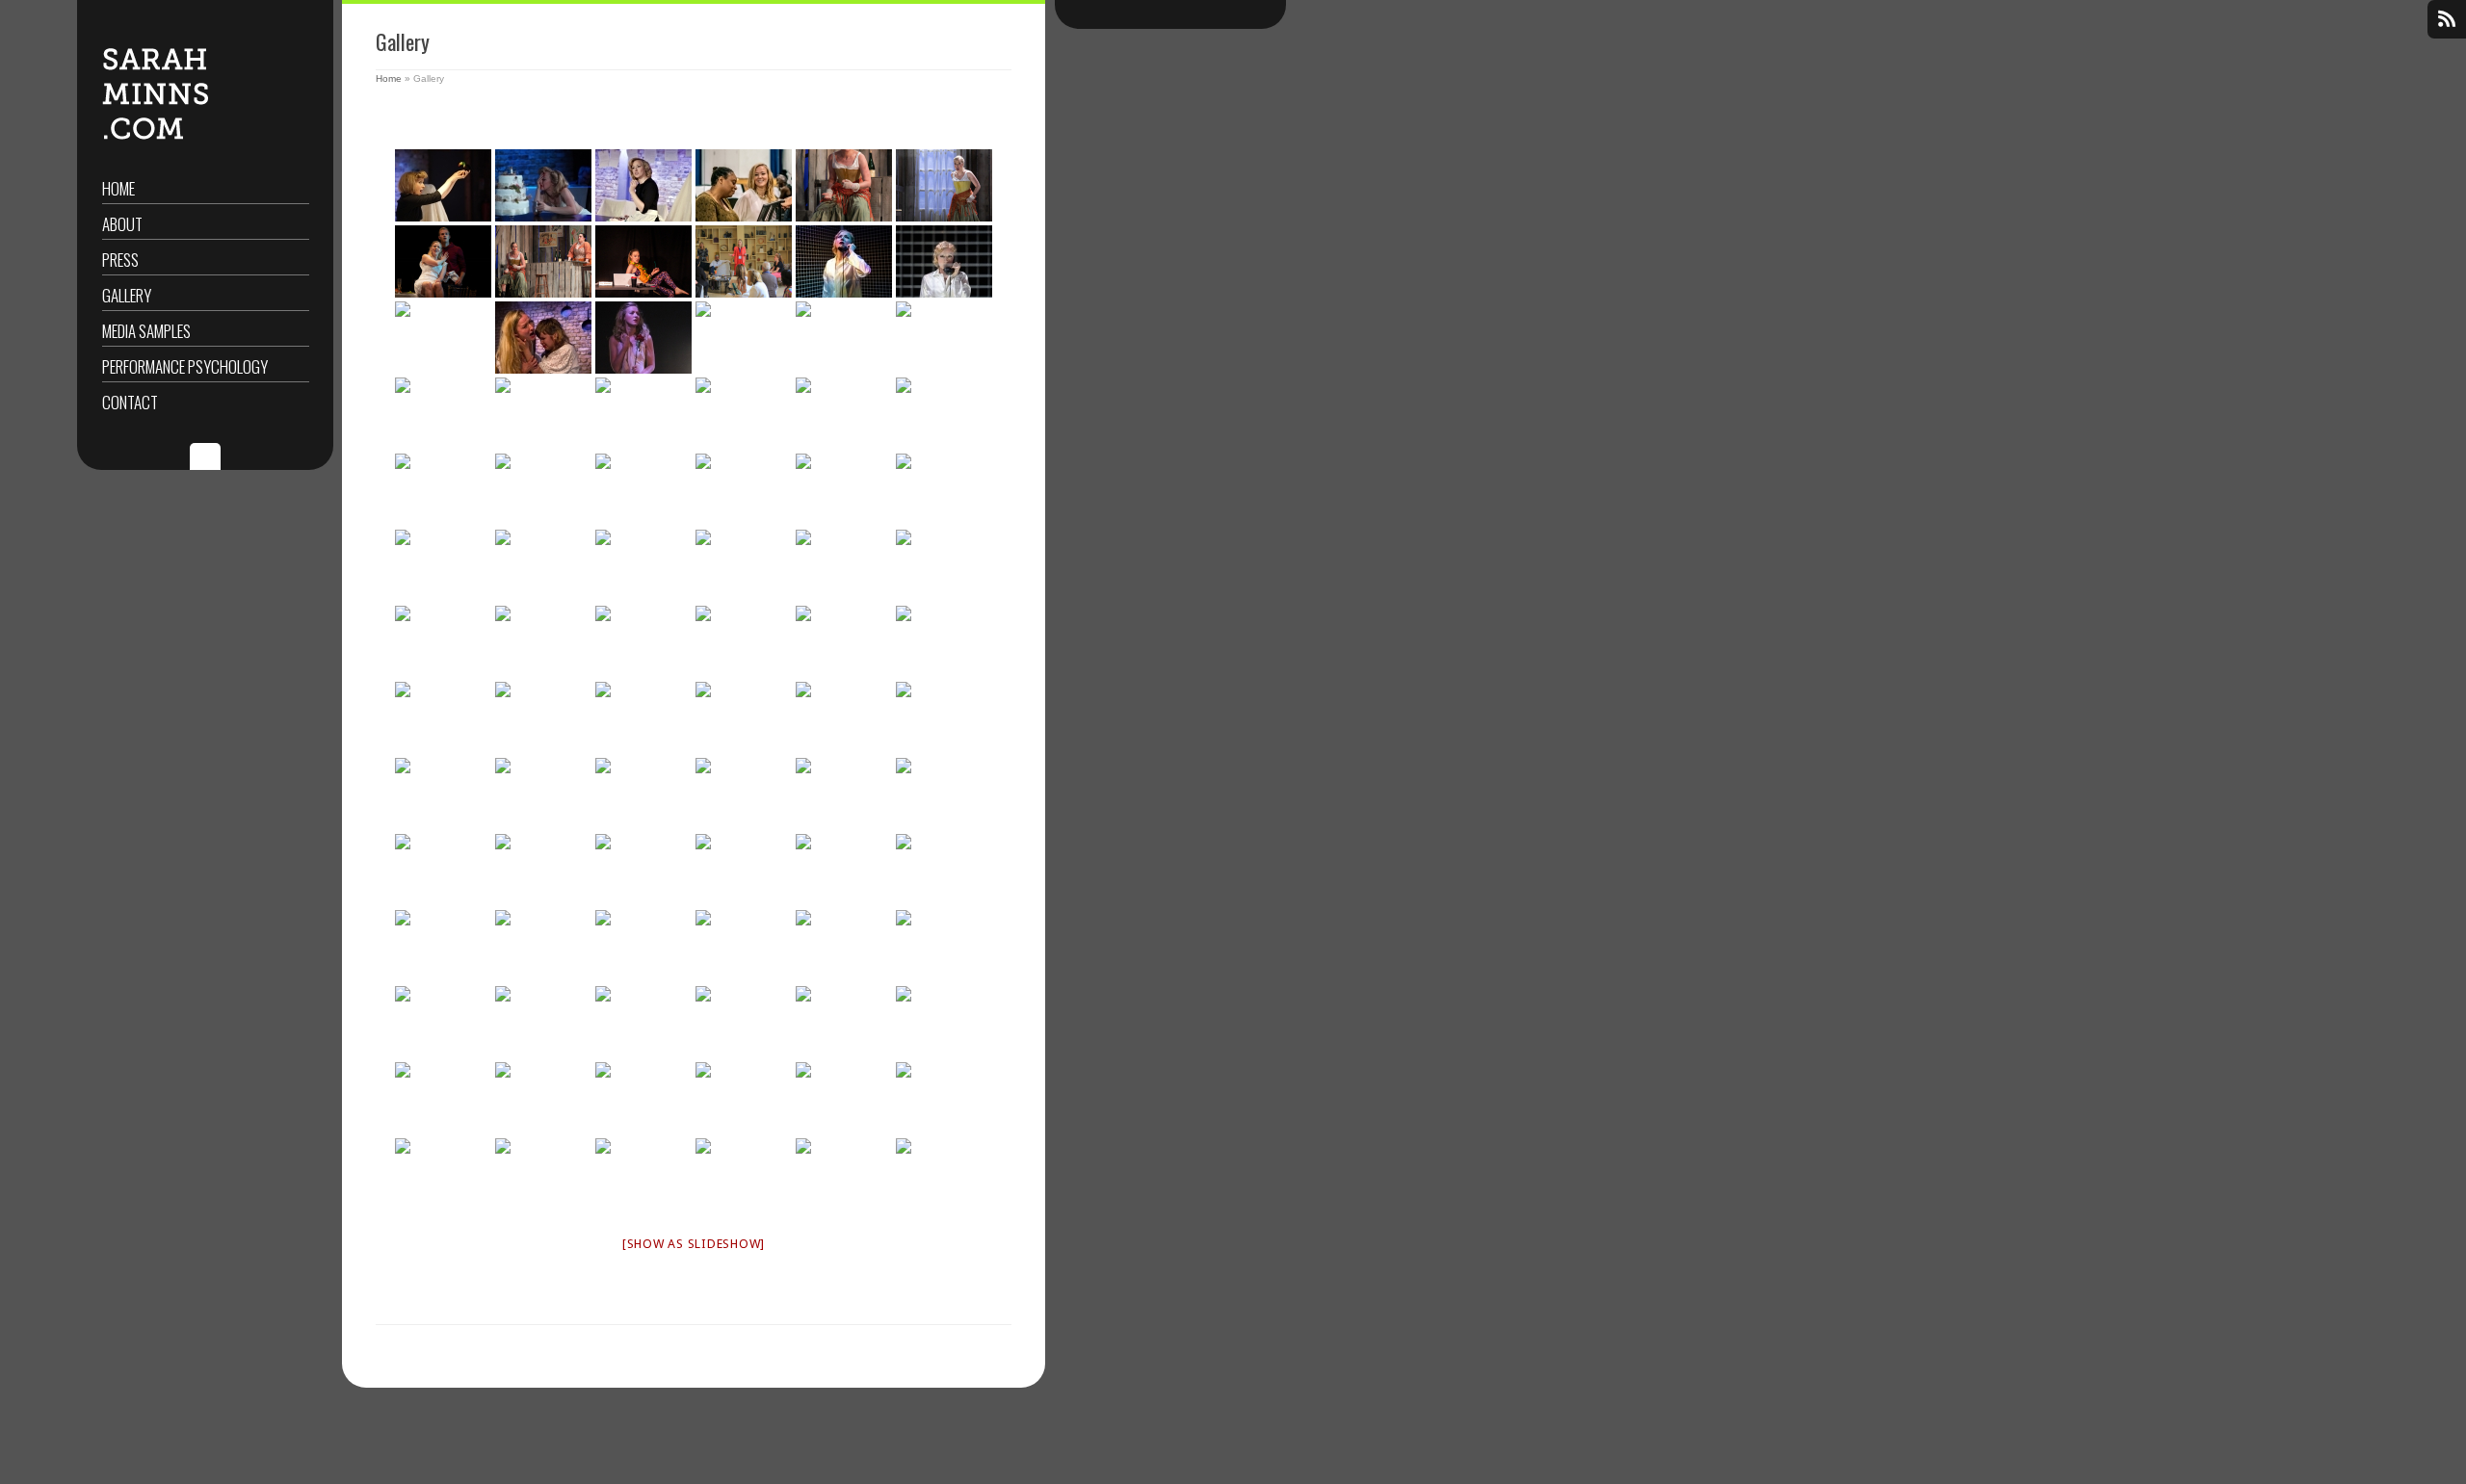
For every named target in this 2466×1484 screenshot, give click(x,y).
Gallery (127, 295)
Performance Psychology (185, 366)
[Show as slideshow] (694, 1244)
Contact (130, 402)
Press (120, 260)
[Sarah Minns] (543, 642)
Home (118, 188)
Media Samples (146, 331)
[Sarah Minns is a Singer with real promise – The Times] (155, 136)
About (122, 224)
